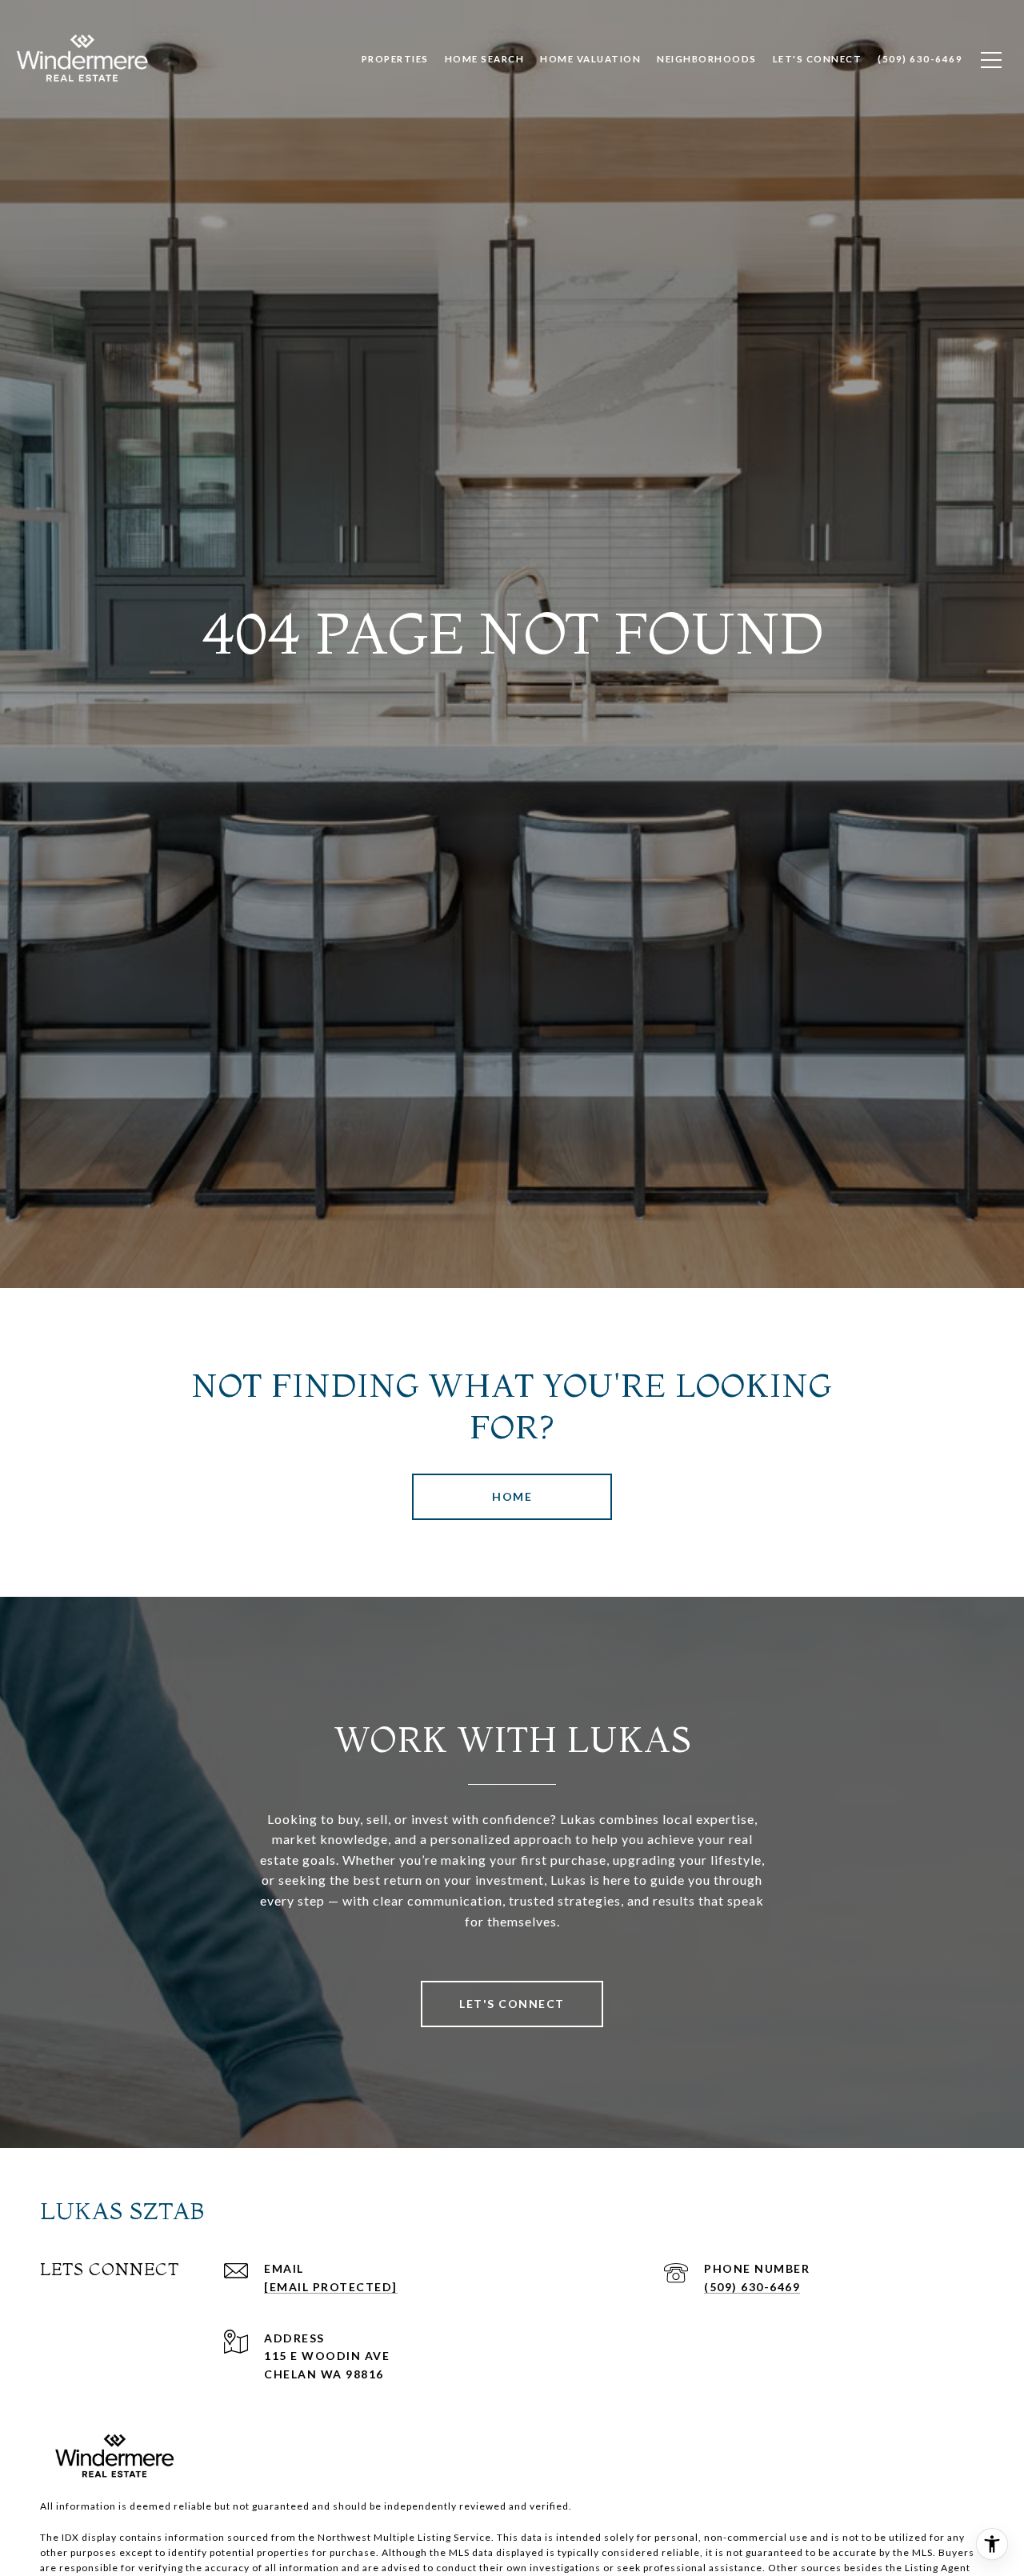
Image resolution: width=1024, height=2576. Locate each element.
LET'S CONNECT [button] (512, 2004)
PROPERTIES (395, 59)
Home (512, 1496)
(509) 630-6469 (752, 2287)
